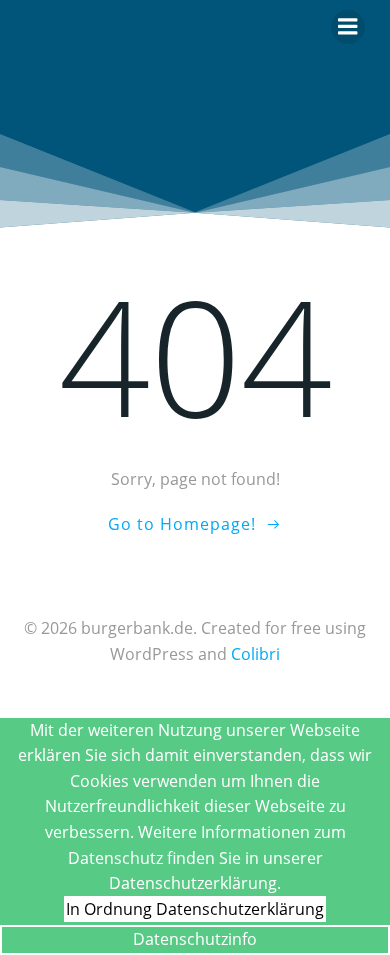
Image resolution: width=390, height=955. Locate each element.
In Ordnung (109, 909)
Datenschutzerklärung (240, 909)
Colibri (255, 654)
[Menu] (348, 27)
